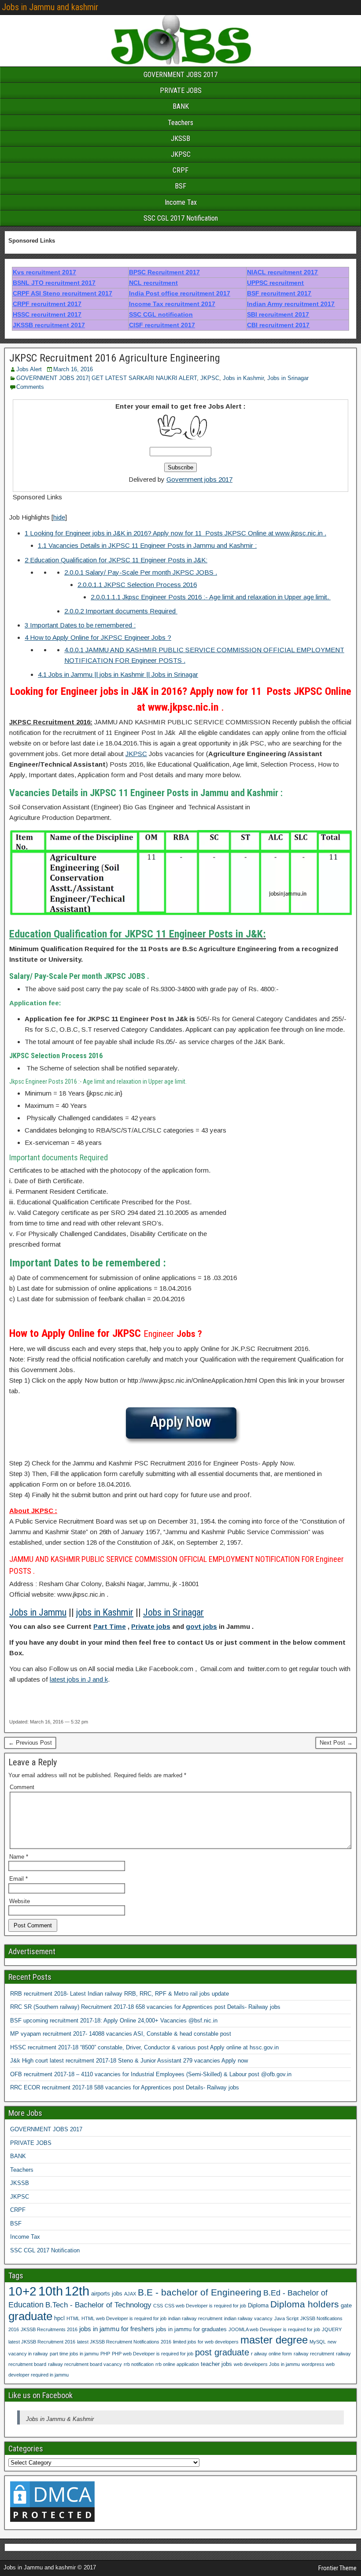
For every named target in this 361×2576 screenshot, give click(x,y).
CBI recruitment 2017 (278, 325)
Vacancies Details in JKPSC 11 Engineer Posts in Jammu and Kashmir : (147, 545)
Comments (30, 387)
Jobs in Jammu (38, 1612)
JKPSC (181, 154)
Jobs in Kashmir (243, 378)
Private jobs (151, 1626)
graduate (30, 2316)
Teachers (180, 123)
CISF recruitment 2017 (162, 325)
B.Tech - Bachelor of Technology (98, 2305)
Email (18, 1879)
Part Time (110, 1626)
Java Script (286, 2318)
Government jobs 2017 (199, 479)
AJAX (130, 2294)
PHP (105, 2354)
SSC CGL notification (161, 314)
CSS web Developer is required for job (205, 2306)
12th (77, 2291)
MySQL (318, 2342)
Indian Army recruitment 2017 (291, 304)
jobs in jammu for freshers (117, 2329)
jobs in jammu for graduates (191, 2329)
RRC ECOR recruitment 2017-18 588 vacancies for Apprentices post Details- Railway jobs (125, 2087)
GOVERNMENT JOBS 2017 (180, 75)
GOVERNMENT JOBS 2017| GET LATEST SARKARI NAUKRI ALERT (107, 378)
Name (19, 1857)
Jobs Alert (29, 369)
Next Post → (336, 1743)
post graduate (222, 2352)
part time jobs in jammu (74, 2354)
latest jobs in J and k (79, 1679)
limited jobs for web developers (206, 2342)
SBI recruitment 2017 (278, 314)
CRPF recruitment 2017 (47, 304)
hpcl (59, 2318)
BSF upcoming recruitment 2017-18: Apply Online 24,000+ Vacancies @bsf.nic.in (114, 2021)
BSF (180, 186)
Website (20, 1901)
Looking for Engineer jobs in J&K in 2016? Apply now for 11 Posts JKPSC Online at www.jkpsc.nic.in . (175, 533)
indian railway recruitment (195, 2318)
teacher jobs (216, 2364)
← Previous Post (30, 1743)
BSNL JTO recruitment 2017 (54, 283)
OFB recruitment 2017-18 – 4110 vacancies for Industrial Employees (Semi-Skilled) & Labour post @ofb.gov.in (151, 2074)
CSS (158, 2306)
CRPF (180, 170)
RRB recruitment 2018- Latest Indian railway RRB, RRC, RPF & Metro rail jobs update (120, 1994)
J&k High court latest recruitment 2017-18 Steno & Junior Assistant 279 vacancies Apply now (129, 2061)
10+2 (22, 2291)
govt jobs (201, 1626)
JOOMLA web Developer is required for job (274, 2329)
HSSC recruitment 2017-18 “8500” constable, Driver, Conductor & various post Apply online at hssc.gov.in (144, 2047)
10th (51, 2291)
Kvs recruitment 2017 (44, 272)
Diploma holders (305, 2304)
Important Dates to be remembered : (80, 625)
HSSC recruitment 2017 (47, 314)
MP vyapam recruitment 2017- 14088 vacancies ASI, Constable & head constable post (121, 2034)
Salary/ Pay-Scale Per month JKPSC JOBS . (141, 572)
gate (346, 2305)
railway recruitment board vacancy (85, 2364)
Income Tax (181, 202)
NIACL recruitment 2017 (282, 272)
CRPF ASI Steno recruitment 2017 (63, 293)
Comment (22, 1787)
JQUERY (332, 2329)
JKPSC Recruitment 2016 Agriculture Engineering (115, 358)
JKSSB (180, 138)
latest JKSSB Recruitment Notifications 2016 (124, 2342)
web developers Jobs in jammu (267, 2364)
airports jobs (107, 2294)
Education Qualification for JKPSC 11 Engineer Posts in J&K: (116, 560)
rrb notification (139, 2364)
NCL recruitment (153, 283)
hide (59, 517)
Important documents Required (121, 611)
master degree (274, 2340)
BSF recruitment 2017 (279, 293)
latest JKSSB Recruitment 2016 (42, 2342)
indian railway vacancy (248, 2318)
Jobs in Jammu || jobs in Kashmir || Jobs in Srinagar (118, 674)
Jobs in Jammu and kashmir (50, 7)
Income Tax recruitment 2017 (172, 304)
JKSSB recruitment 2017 (49, 325)
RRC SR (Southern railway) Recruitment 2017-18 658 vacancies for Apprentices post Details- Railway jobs (145, 2007)
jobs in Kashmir (105, 1612)
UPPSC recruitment (275, 283)
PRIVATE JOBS (181, 90)
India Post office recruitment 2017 (180, 293)
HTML (73, 2318)
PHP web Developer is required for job (153, 2354)
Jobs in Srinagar (288, 378)
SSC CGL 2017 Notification (181, 218)
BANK (181, 106)
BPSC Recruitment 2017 (164, 272)
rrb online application (177, 2364)
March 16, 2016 (73, 369)
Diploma (258, 2305)
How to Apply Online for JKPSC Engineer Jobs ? (98, 637)
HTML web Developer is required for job (124, 2318)
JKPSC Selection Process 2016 (137, 585)
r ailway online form (271, 2354)
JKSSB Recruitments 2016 (49, 2329)
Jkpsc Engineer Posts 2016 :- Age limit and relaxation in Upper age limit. (211, 597)
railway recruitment (314, 2354)
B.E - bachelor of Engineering (200, 2292)
